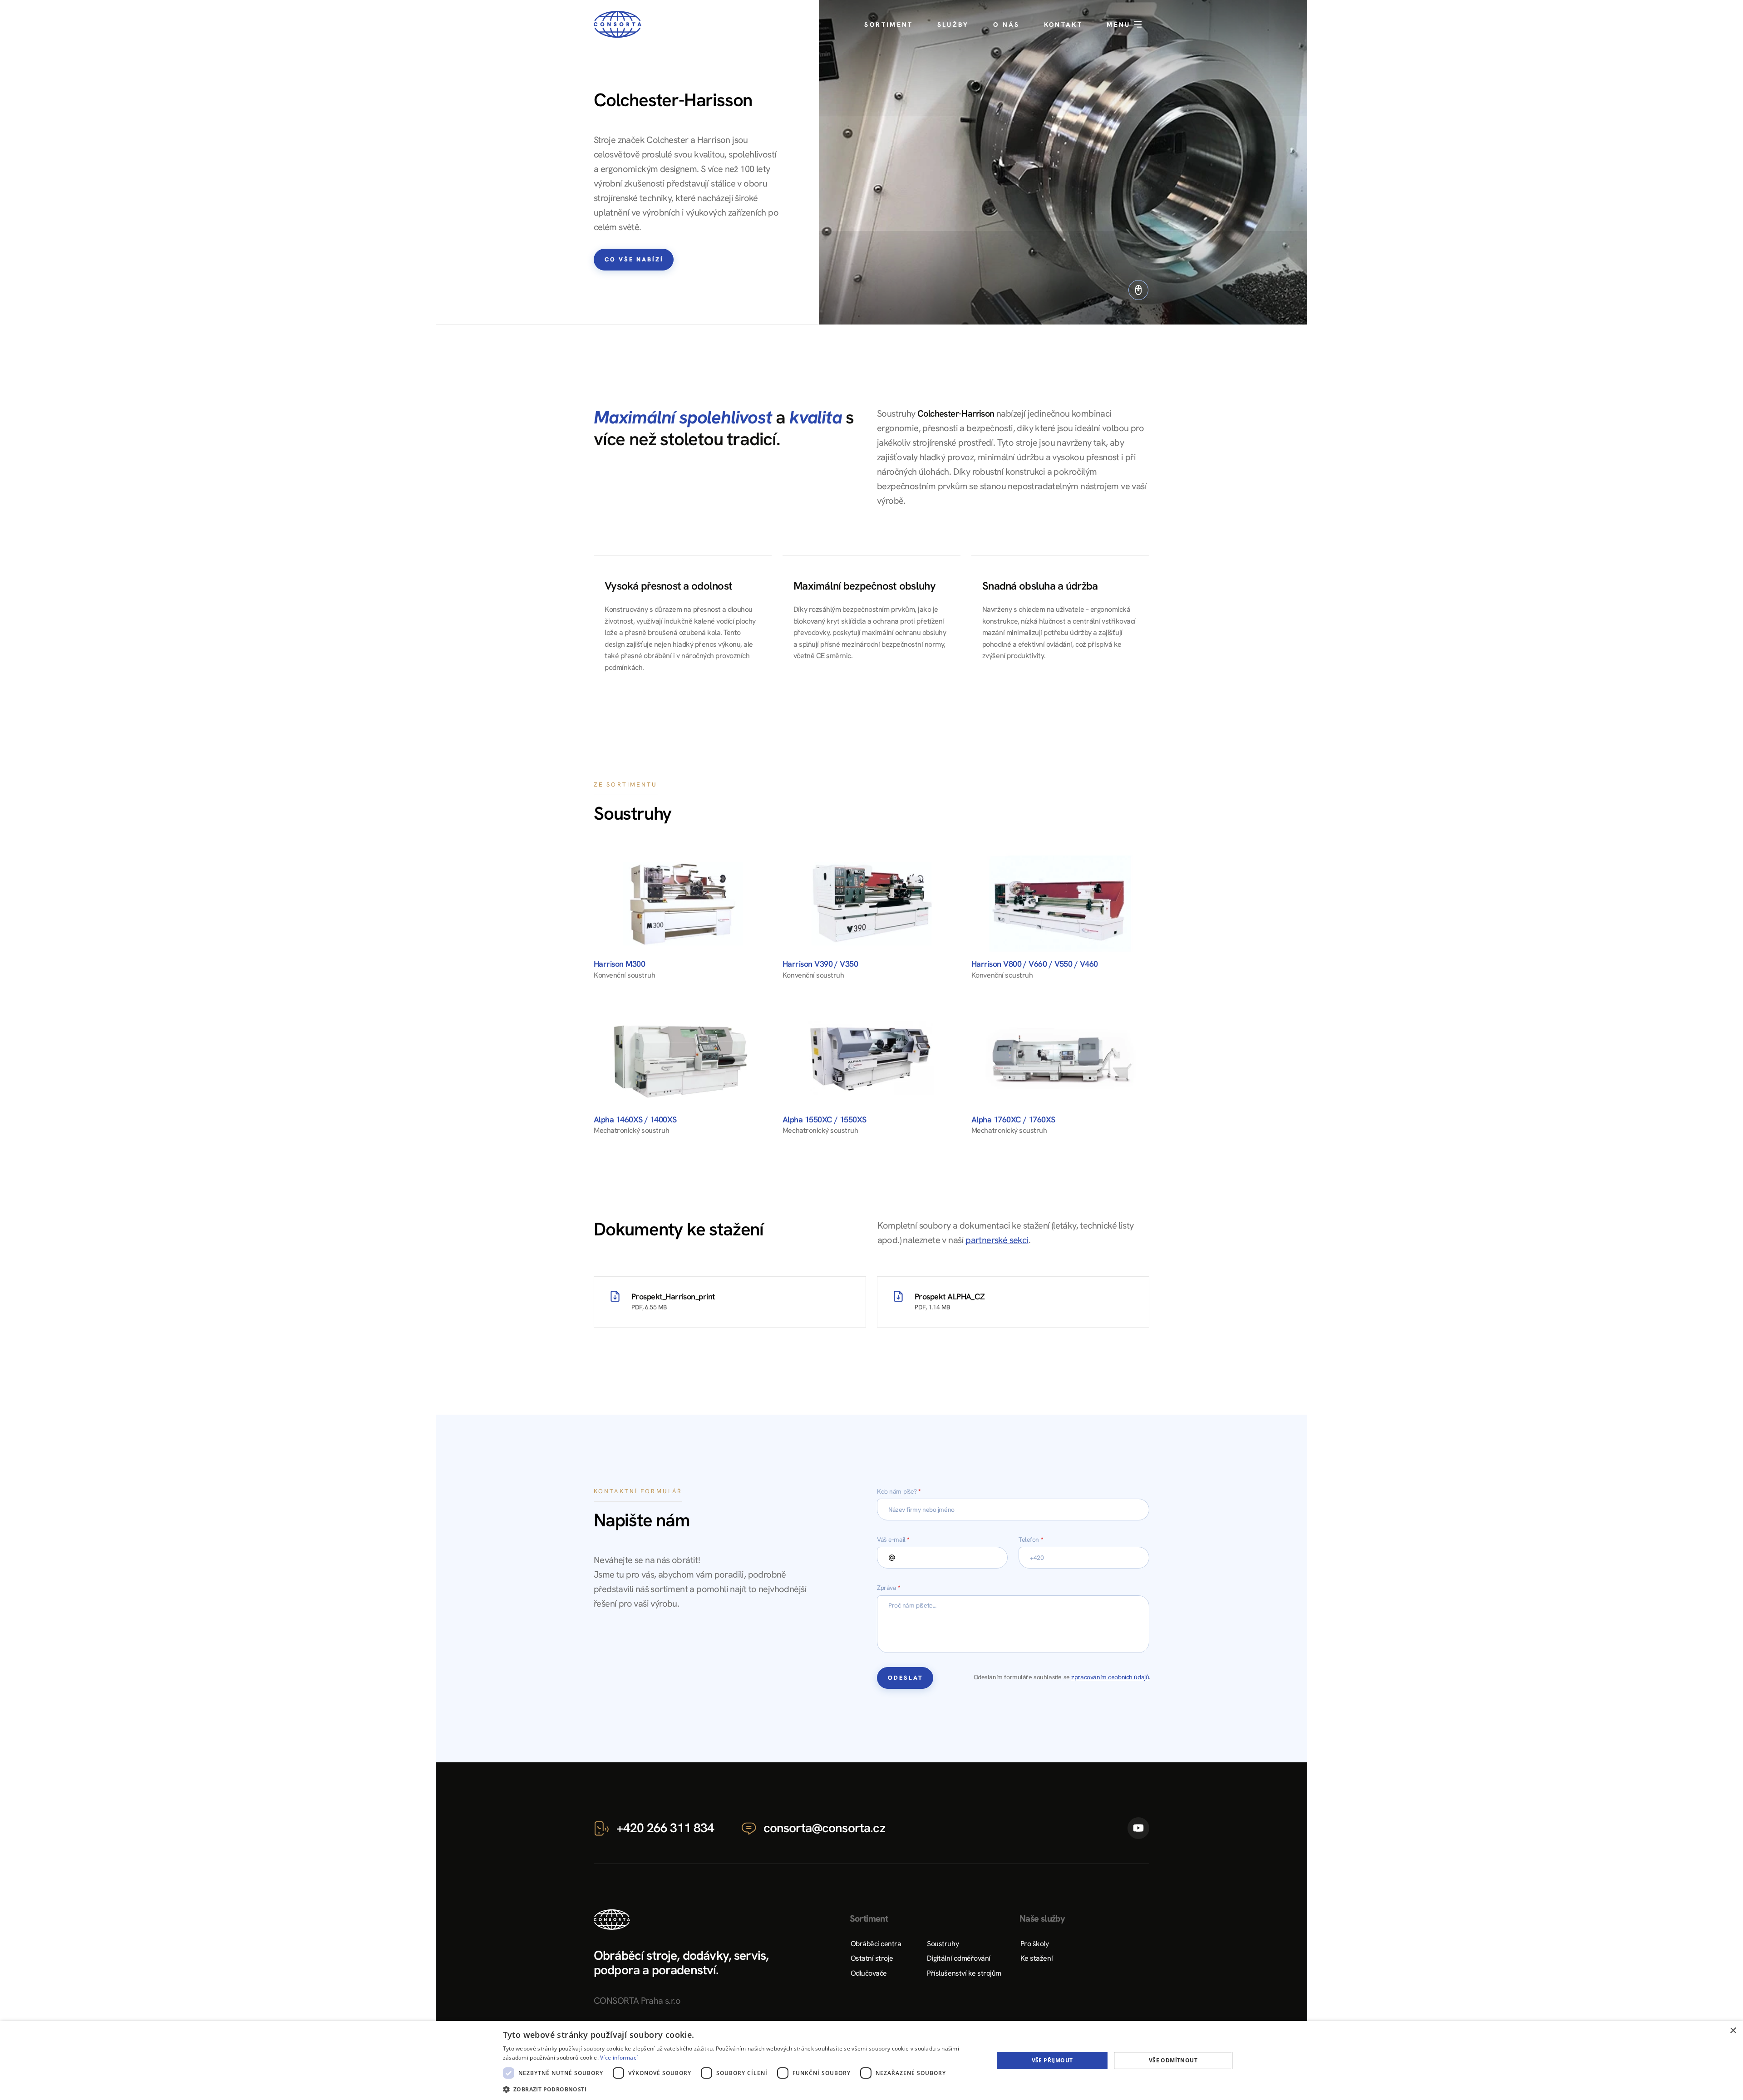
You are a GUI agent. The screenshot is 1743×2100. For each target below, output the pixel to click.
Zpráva (889, 1588)
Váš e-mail (893, 1539)
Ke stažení (1036, 1958)
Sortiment (889, 25)
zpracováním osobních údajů (1110, 1677)
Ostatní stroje (872, 1958)
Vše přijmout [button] (1052, 2060)
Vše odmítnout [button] (1173, 2060)
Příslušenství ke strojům (964, 1973)
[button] (741, 2088)
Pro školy (1035, 1944)
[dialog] (871, 2061)
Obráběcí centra (876, 1944)
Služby (953, 25)
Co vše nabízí (634, 259)
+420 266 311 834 (665, 1828)
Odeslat (906, 1678)
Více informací (619, 2058)
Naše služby (1042, 1918)
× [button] (1733, 2031)
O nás (1007, 25)
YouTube (1138, 1828)
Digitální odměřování (958, 1958)
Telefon (1031, 1539)
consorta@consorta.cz (824, 1828)
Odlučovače (869, 1973)
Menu (1120, 25)
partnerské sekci (997, 1240)
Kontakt (1064, 25)
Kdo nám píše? (899, 1491)
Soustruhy (943, 1944)
